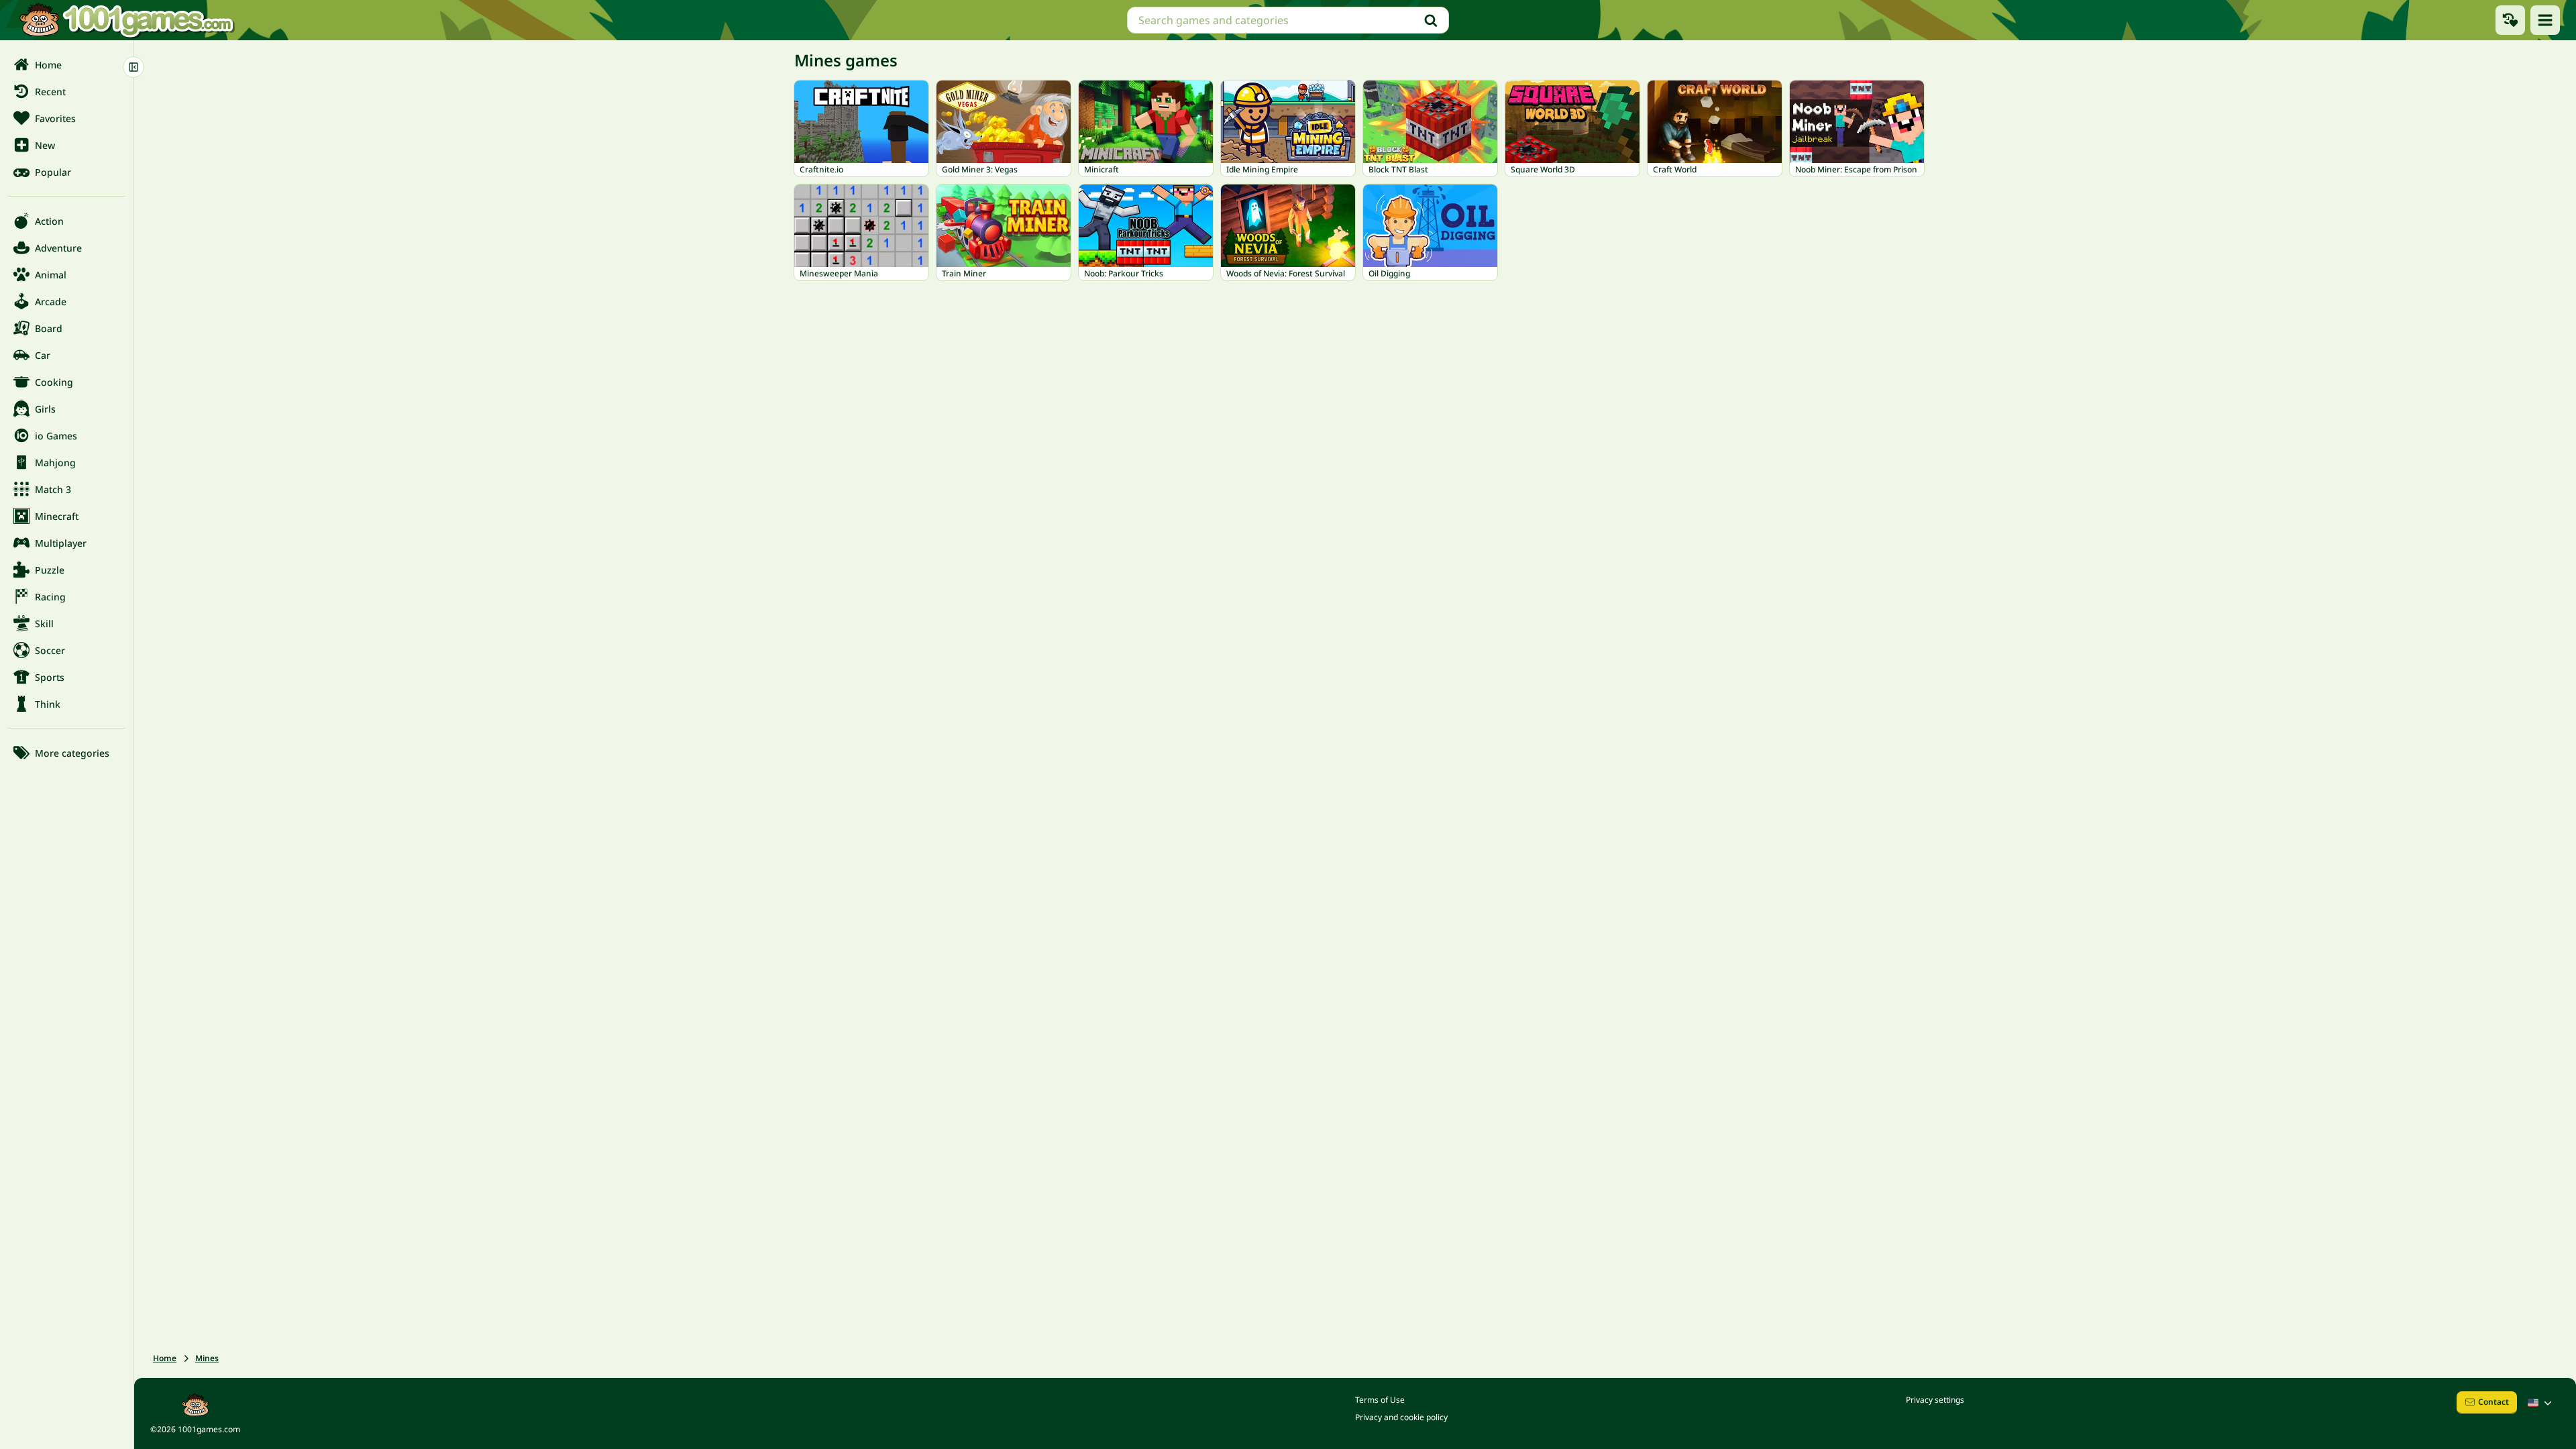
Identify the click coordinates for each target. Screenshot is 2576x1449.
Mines (207, 1358)
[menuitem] (67, 64)
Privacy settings (1935, 1400)
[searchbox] (1288, 20)
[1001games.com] (126, 20)
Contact (2493, 1402)
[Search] (1431, 20)
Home (165, 1358)
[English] (2541, 1403)
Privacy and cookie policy (1401, 1417)
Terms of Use (1380, 1400)
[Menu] (2545, 20)
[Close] (133, 67)
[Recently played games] (2510, 20)
